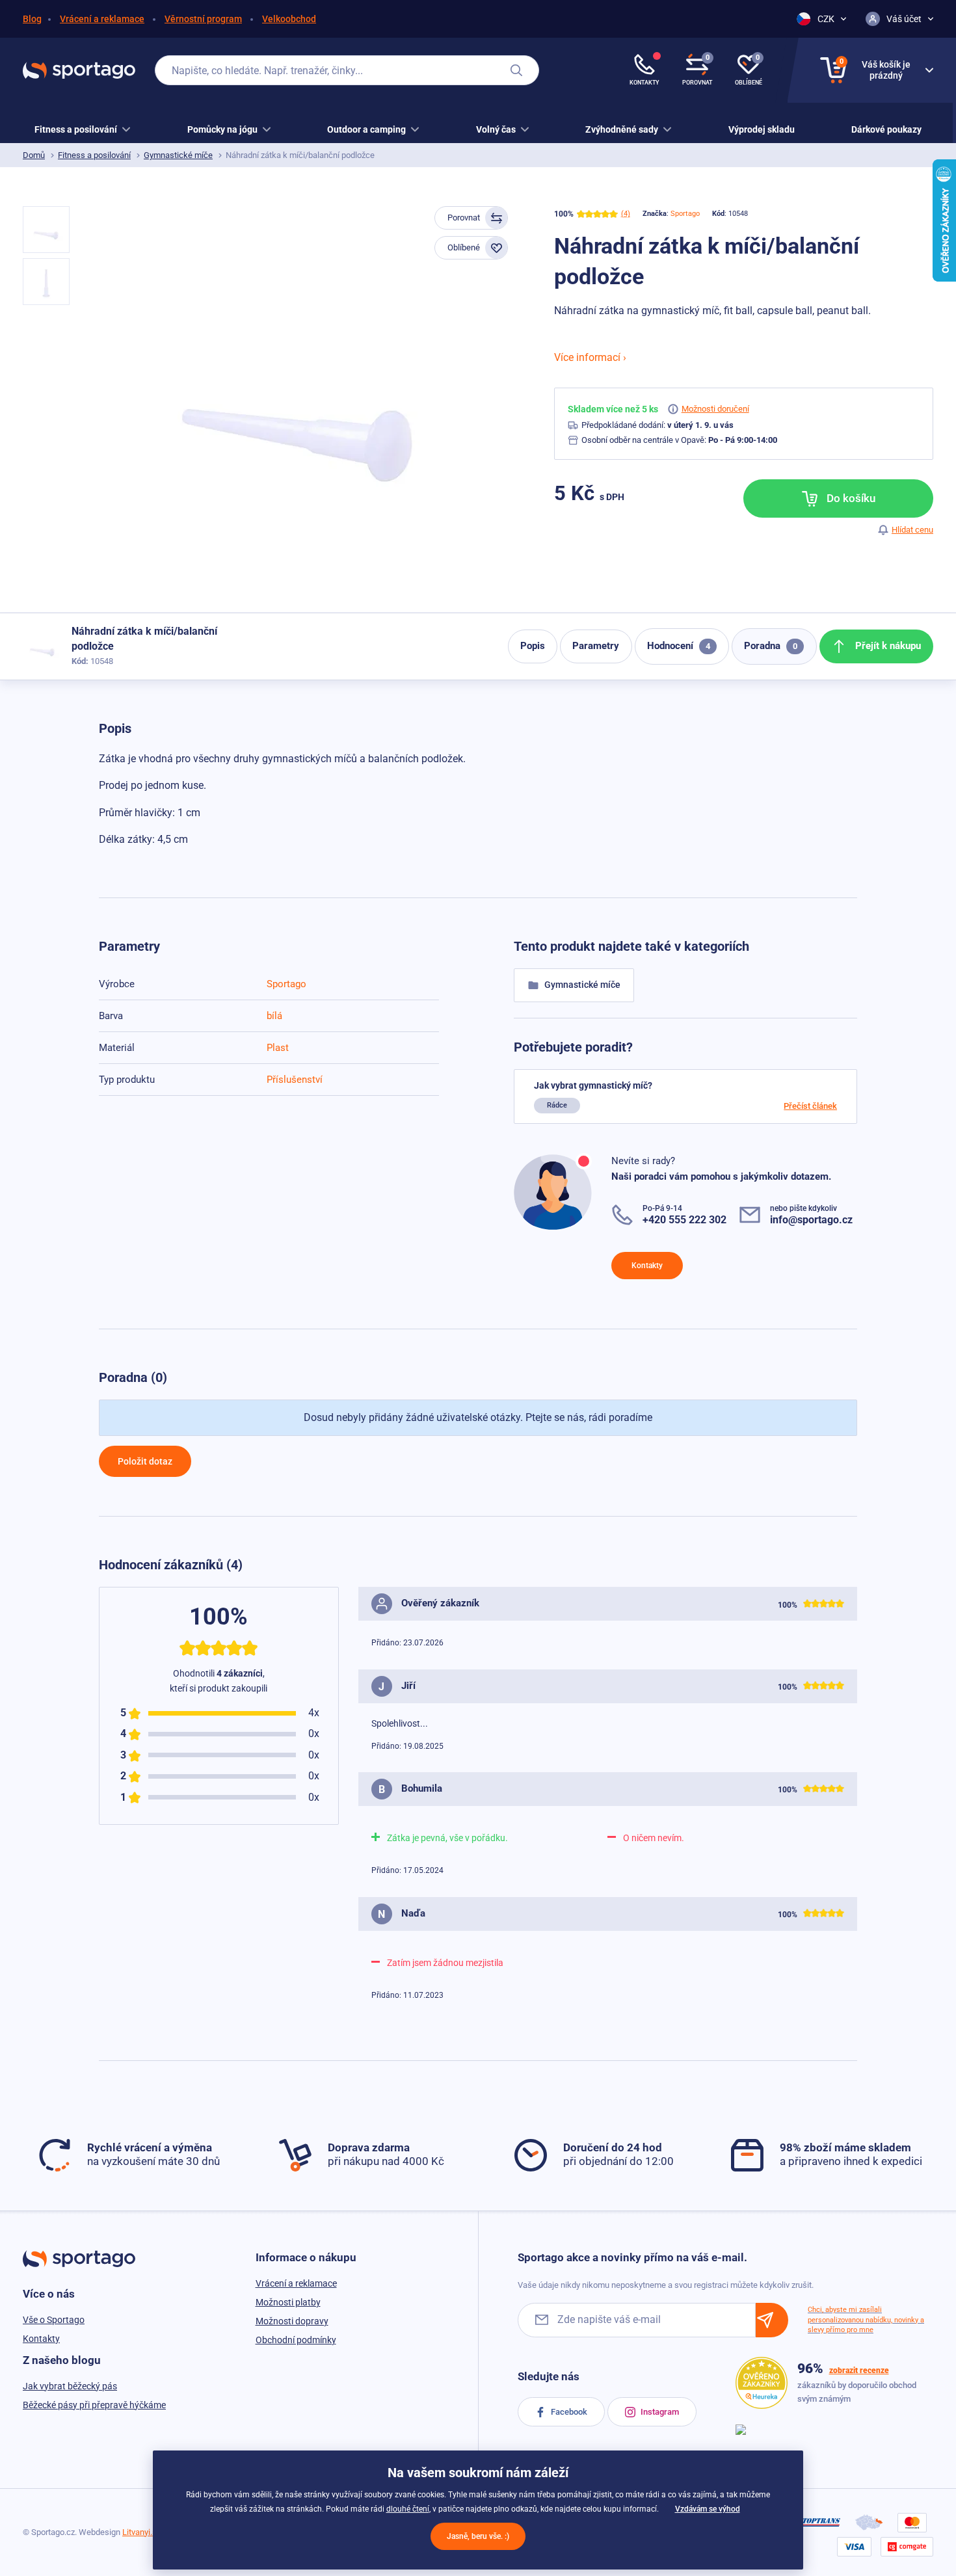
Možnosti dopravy (292, 2321)
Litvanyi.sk (142, 2532)
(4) (626, 214)
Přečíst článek (810, 1106)
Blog (32, 19)
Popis (533, 646)
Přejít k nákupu (887, 646)
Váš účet (904, 19)
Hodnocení (679, 646)
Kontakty (647, 1266)
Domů (34, 155)
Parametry (596, 646)
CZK (826, 19)
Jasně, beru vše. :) (478, 2536)
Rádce (557, 1105)
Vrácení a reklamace (102, 19)
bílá (274, 1016)
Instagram (659, 2412)
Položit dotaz (145, 1461)
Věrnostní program (203, 19)
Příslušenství (295, 1080)
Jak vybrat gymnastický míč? (593, 1085)
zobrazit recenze (859, 2370)
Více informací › (590, 357)
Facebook (568, 2412)
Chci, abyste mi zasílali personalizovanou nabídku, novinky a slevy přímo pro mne (866, 2320)
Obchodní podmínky (296, 2340)
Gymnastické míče (178, 155)
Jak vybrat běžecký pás (70, 2386)
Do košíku (850, 498)
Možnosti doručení (715, 409)
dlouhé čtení (408, 2509)
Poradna (771, 646)
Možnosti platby (288, 2302)
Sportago (685, 214)
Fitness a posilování (94, 155)
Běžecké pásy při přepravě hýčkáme (94, 2405)
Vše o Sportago (54, 2320)
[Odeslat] (772, 2320)
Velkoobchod (289, 19)
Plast (278, 1048)
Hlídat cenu (912, 530)
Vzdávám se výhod (708, 2509)
